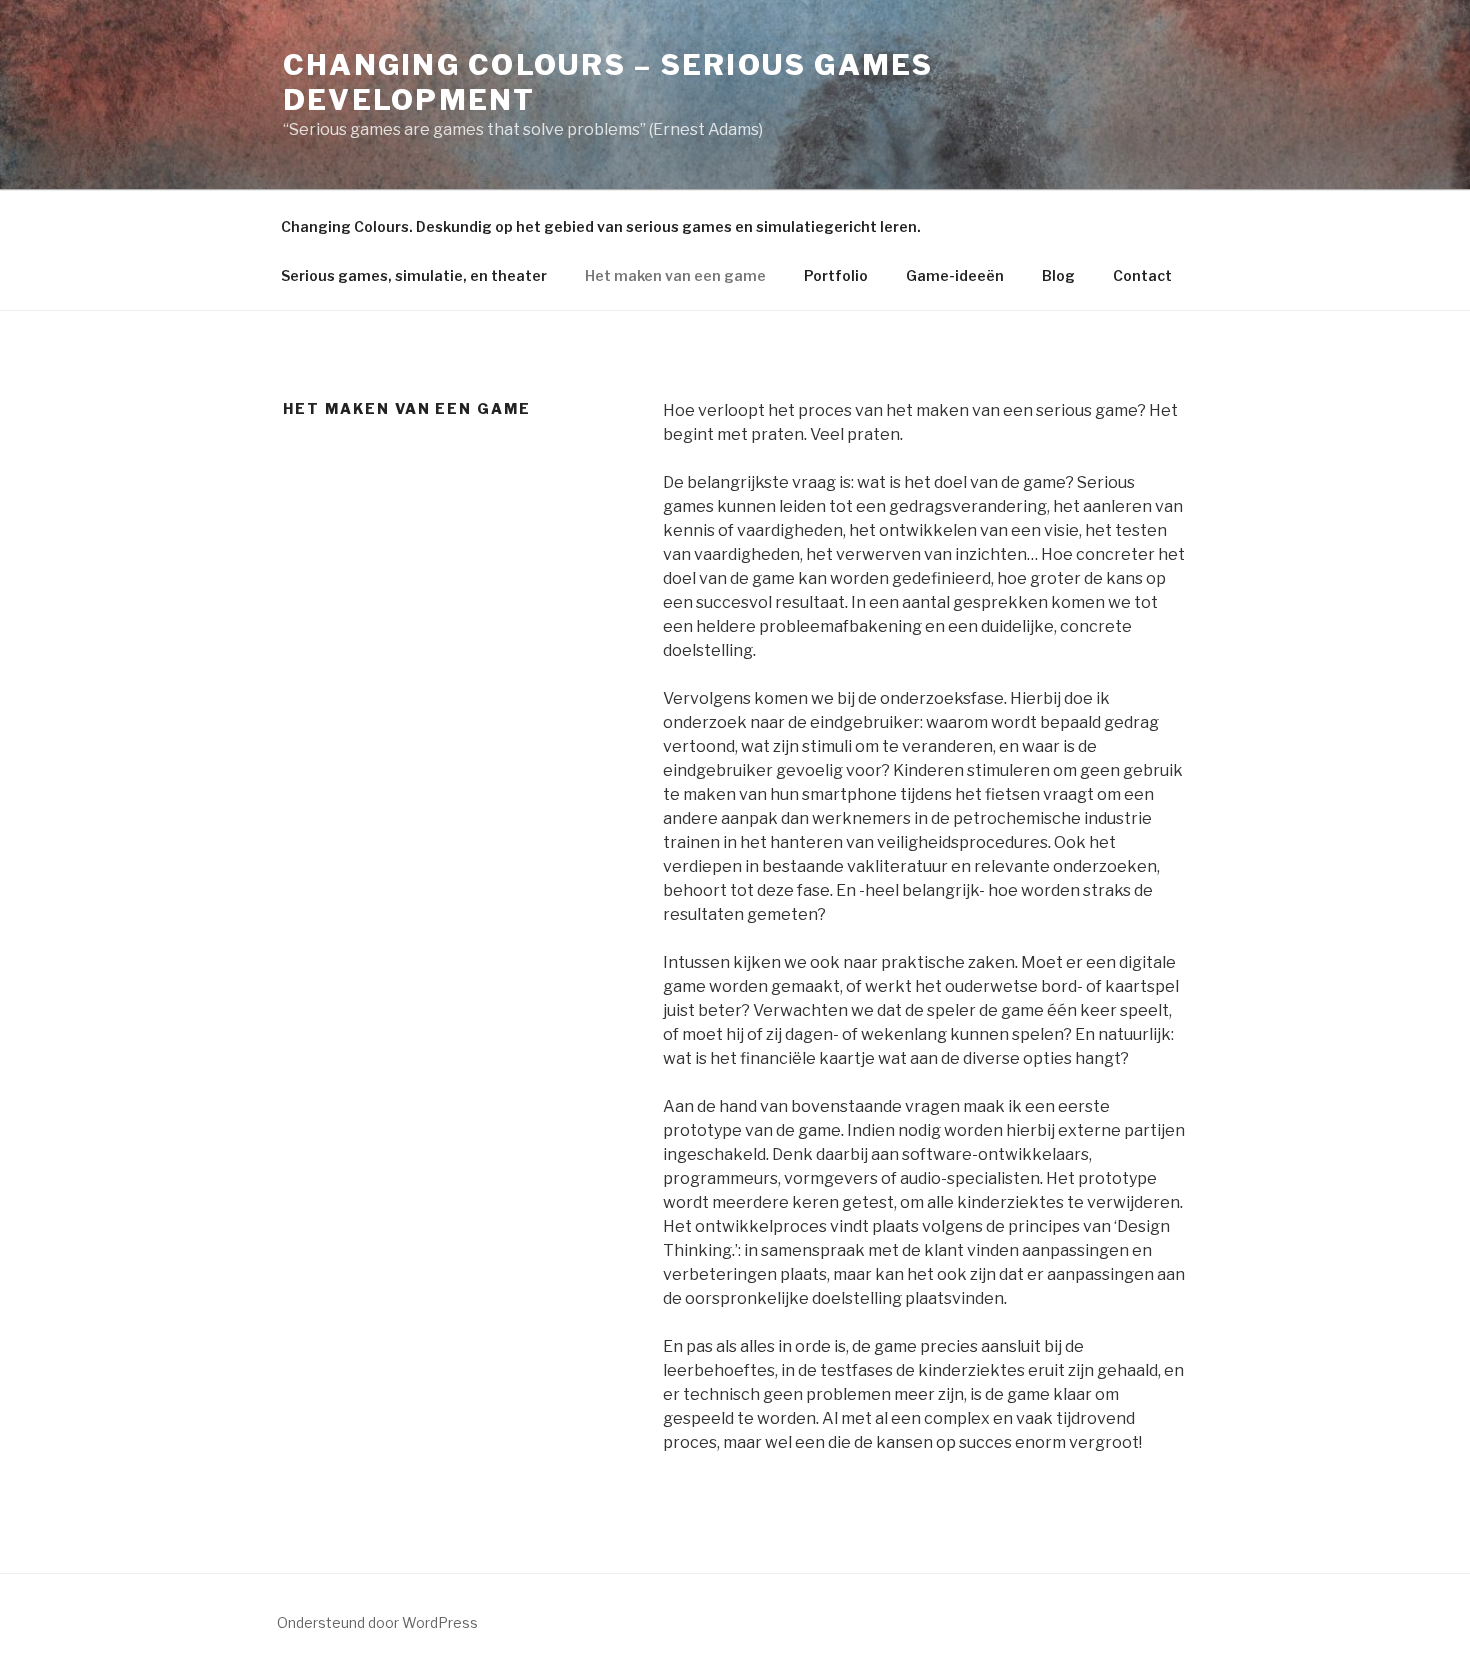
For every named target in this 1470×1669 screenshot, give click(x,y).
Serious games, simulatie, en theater (414, 275)
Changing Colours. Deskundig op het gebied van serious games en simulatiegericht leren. (601, 226)
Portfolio (836, 275)
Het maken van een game (675, 275)
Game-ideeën (955, 275)
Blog (1058, 275)
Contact (1142, 275)
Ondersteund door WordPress (377, 1622)
